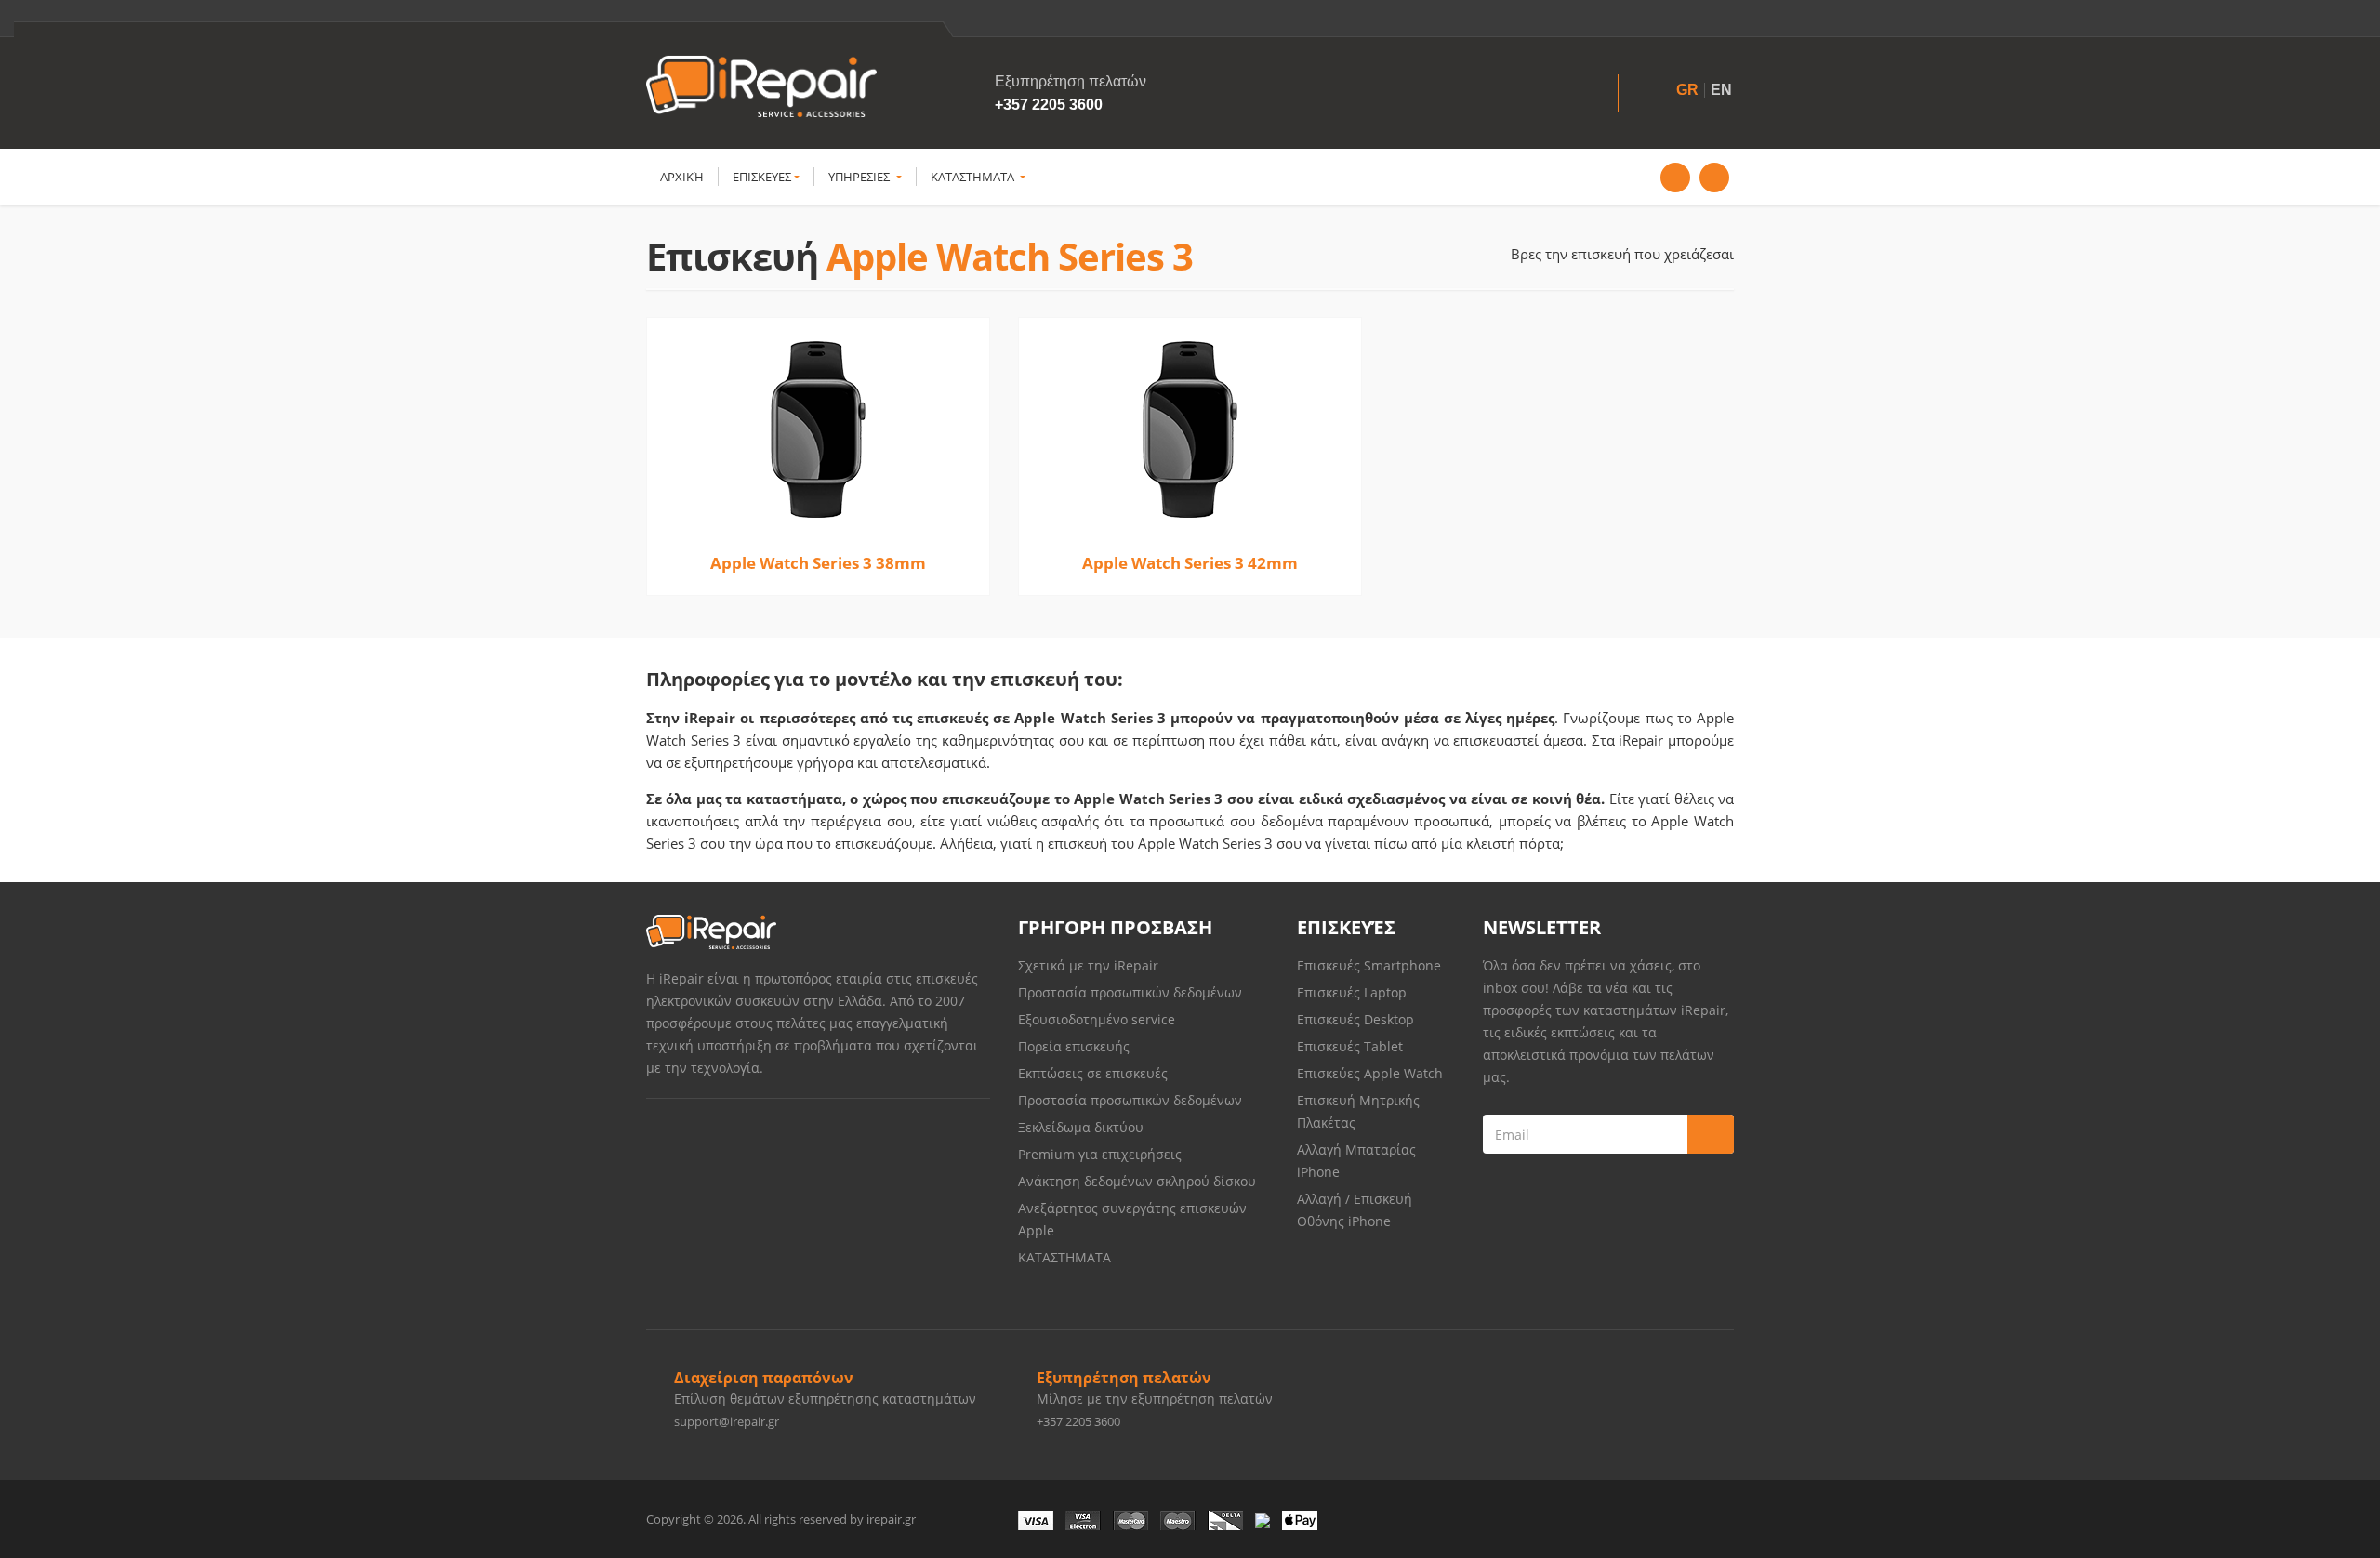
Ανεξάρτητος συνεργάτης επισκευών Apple (1132, 1219)
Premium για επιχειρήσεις (1100, 1154)
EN (1721, 90)
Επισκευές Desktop (1355, 1019)
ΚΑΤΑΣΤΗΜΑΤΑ (974, 177)
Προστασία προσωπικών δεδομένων (1130, 992)
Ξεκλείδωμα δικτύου (1081, 1127)
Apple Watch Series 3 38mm (818, 563)
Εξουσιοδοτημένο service (1097, 1019)
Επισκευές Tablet (1352, 1046)
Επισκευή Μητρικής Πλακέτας (1358, 1111)
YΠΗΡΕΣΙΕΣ (860, 177)
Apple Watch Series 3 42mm (1190, 563)
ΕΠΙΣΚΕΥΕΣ (762, 177)
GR (1687, 90)
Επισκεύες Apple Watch (1370, 1073)
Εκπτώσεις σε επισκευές (1093, 1073)
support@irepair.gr (727, 1421)
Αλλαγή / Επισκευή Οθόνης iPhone (1355, 1210)
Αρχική (682, 177)
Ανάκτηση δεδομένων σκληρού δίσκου (1137, 1181)
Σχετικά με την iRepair (1088, 965)
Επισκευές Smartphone (1371, 965)
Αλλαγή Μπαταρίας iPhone (1356, 1161)
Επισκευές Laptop (1352, 992)
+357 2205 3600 (1049, 105)
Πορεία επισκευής (1074, 1046)
